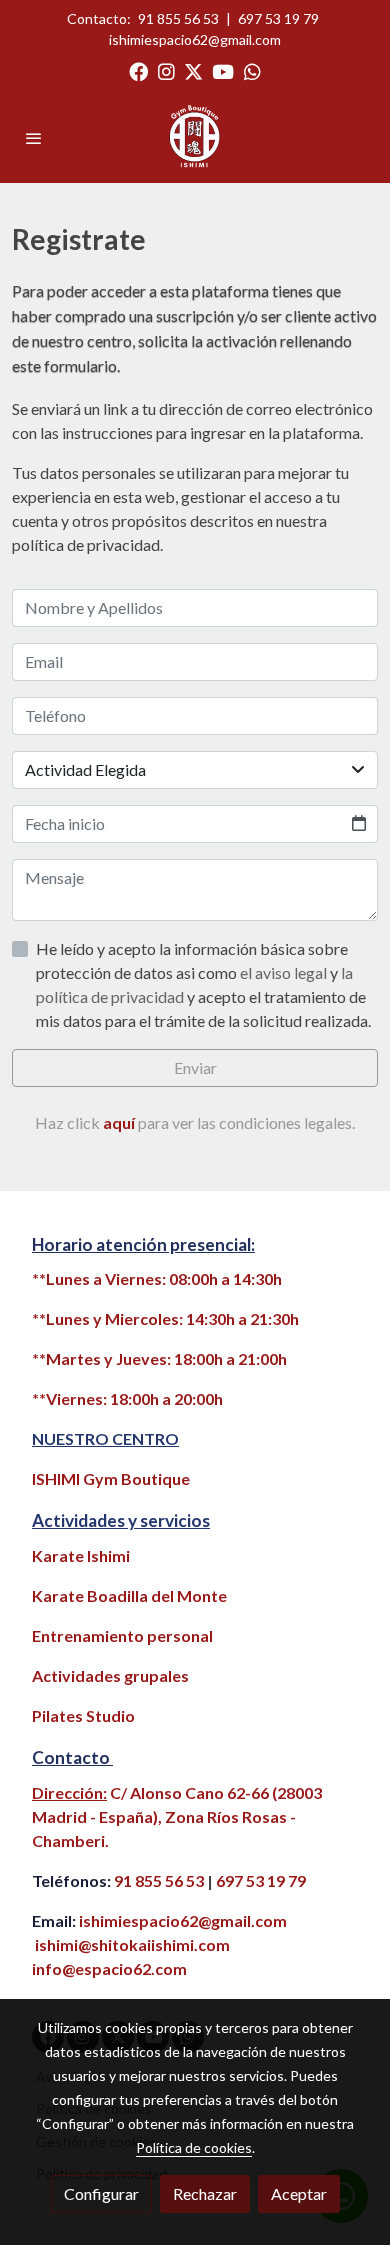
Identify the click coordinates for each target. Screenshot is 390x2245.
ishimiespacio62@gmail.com (195, 39)
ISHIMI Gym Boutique (111, 1478)
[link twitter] (193, 70)
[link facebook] (138, 70)
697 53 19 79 (278, 18)
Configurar (101, 2193)
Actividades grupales (110, 1675)
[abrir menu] (34, 138)
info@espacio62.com (109, 1968)
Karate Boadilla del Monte (129, 1595)
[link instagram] (166, 70)
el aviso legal (285, 972)
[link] (195, 138)
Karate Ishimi (81, 1555)
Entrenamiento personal (122, 1635)
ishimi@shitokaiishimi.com (132, 1944)
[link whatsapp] (252, 70)
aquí (120, 1122)
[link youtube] (223, 70)
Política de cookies (194, 2147)
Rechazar (205, 2193)
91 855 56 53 (178, 18)
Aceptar (299, 2193)
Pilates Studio (83, 1715)
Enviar (195, 1067)
